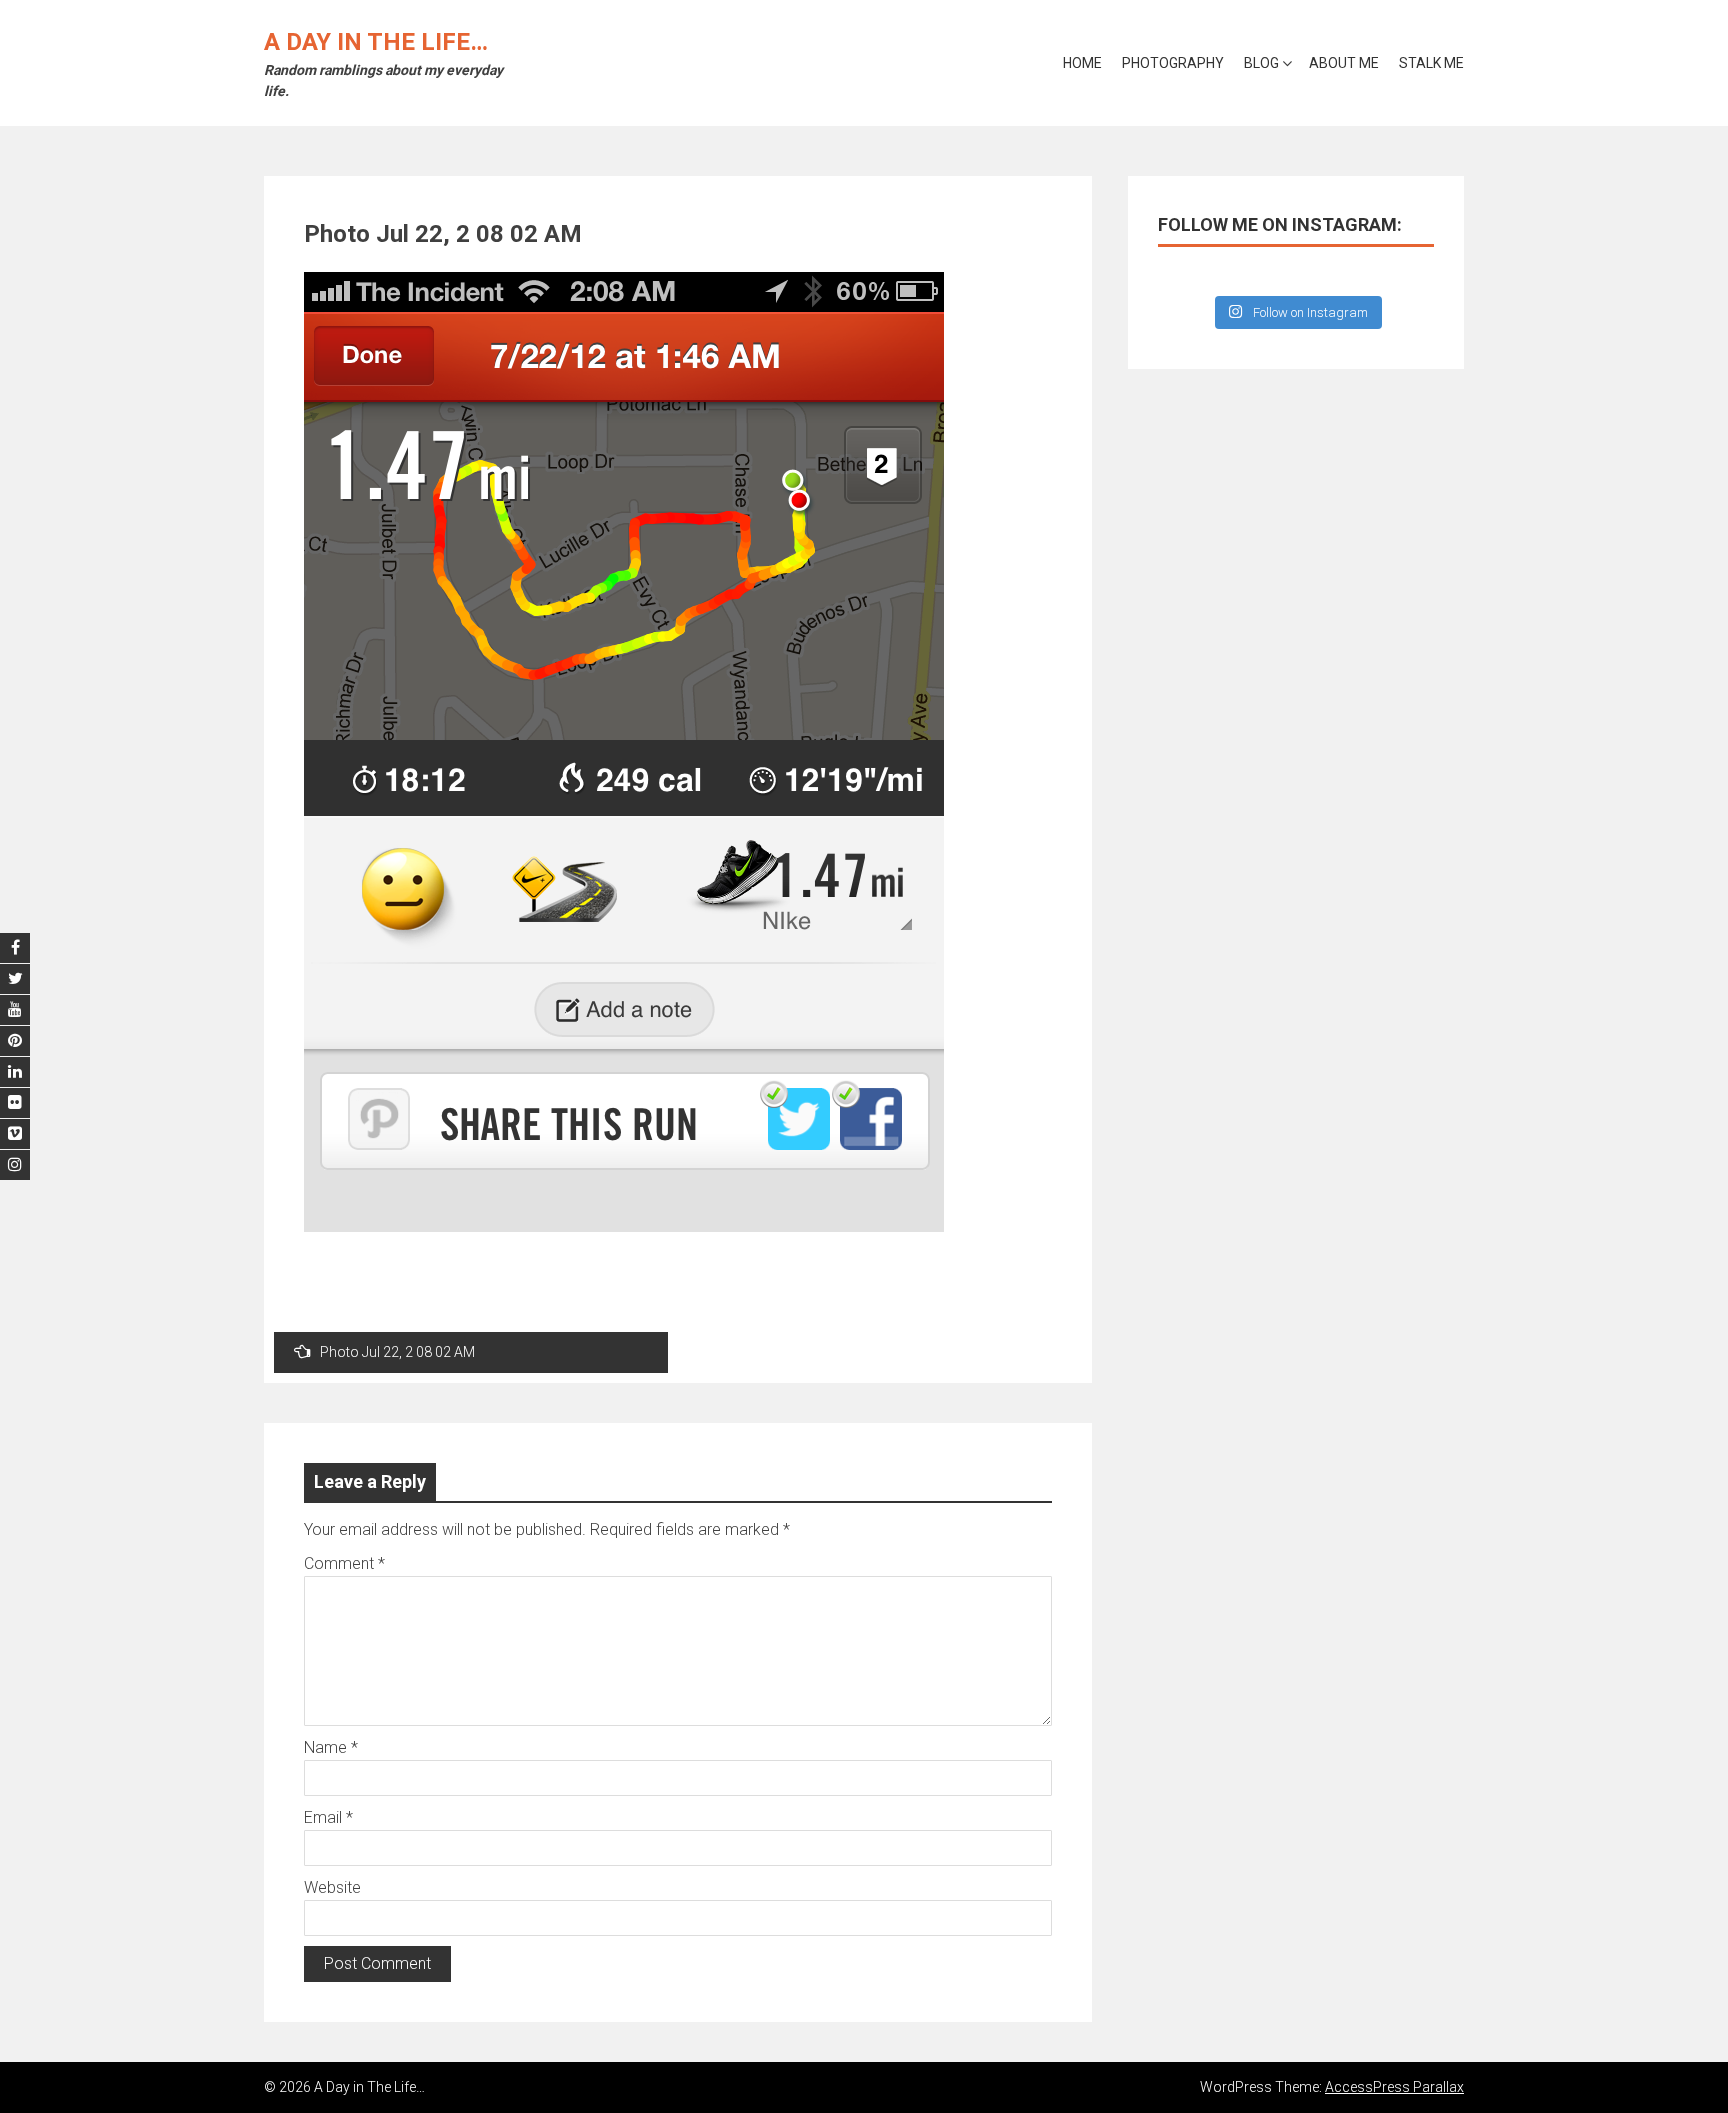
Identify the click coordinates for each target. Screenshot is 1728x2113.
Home (1082, 63)
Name (331, 1747)
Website (332, 1887)
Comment (344, 1563)
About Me (1344, 63)
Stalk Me (1431, 63)
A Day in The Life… (376, 42)
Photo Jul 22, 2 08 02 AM (397, 1352)
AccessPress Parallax (1394, 2087)
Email (328, 1817)
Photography (1173, 63)
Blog (1261, 63)
